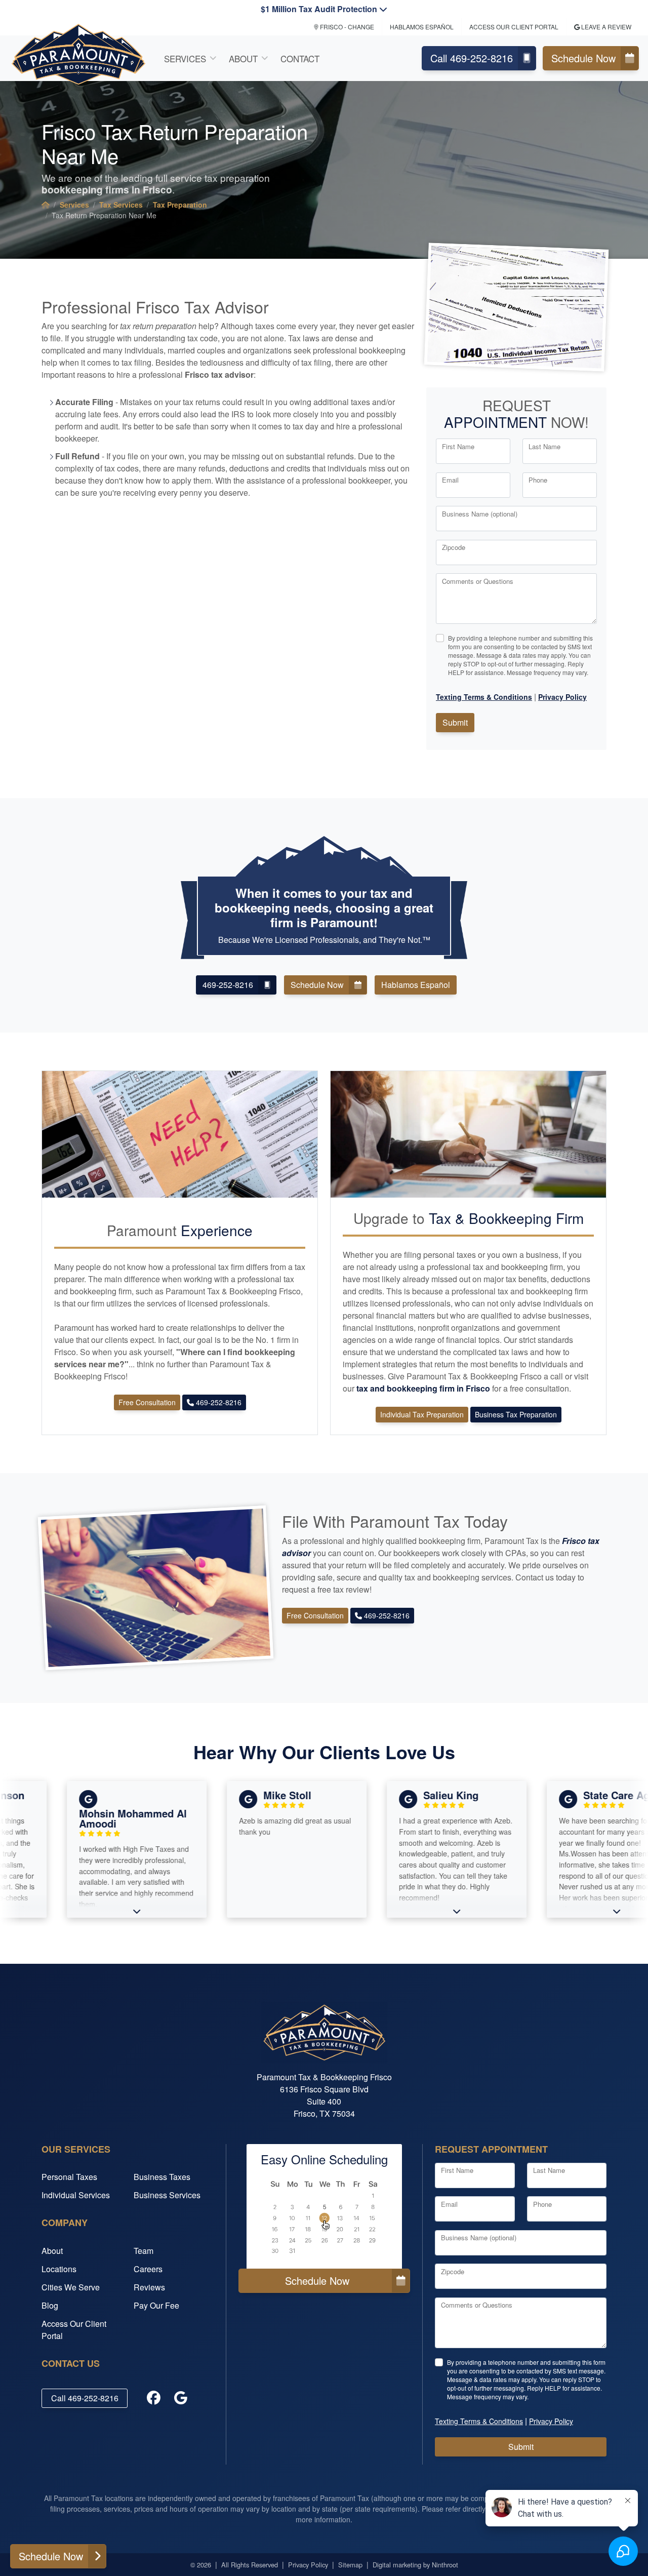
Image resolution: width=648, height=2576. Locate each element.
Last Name (544, 446)
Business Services (167, 2195)
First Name (458, 446)
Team (144, 2251)
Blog (50, 2305)
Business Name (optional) (480, 514)
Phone (538, 480)
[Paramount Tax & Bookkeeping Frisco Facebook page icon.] (153, 2398)
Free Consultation (147, 1402)
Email (450, 480)
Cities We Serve (71, 2287)
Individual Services (76, 2195)
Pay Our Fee (156, 2305)
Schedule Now (583, 58)
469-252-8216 (228, 985)
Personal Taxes (69, 2177)
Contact (300, 58)
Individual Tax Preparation (422, 1414)
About (243, 58)
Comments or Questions (478, 581)
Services (185, 58)
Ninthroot (445, 2565)
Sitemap (350, 2565)
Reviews (149, 2287)
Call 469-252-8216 (472, 58)
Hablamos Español (422, 27)
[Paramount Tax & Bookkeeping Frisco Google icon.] (181, 2398)
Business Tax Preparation (516, 1414)
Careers (148, 2269)
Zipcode (454, 547)
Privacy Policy (308, 2565)
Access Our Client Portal (514, 27)
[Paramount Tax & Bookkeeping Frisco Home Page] (46, 205)
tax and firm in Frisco (424, 1388)
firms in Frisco (107, 189)
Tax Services (121, 205)
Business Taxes (162, 2177)
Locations (59, 2269)
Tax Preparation (180, 205)
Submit (455, 722)
